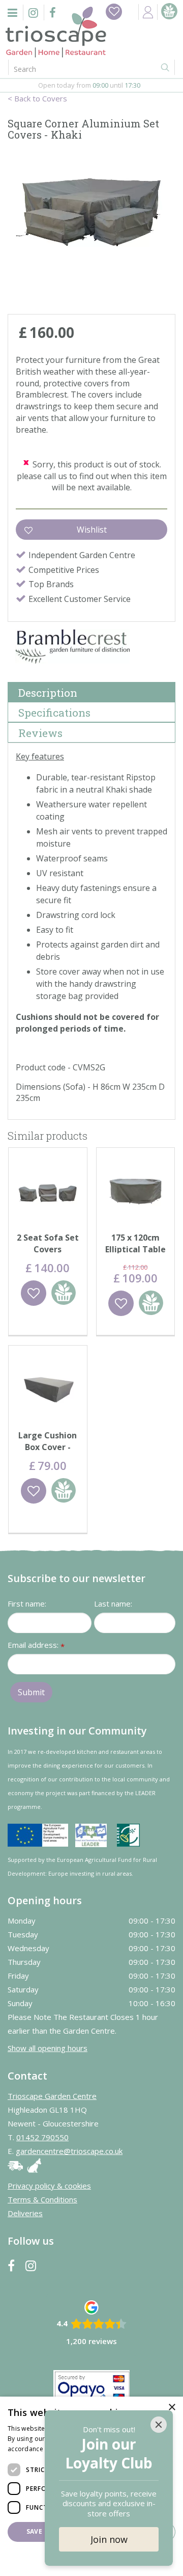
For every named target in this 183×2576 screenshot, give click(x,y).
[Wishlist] (114, 12)
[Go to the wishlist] (114, 12)
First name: (27, 1604)
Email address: (36, 1646)
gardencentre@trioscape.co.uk (69, 2151)
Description (48, 693)
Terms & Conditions (42, 2199)
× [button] (172, 2408)
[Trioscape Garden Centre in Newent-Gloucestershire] (56, 32)
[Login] (148, 12)
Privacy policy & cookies (49, 2186)
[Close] (159, 2425)
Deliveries (25, 2213)
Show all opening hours (48, 2048)
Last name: (113, 1604)
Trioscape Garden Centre (52, 2096)
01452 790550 (42, 2137)
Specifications (54, 713)
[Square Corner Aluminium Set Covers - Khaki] (91, 230)
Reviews (40, 733)
